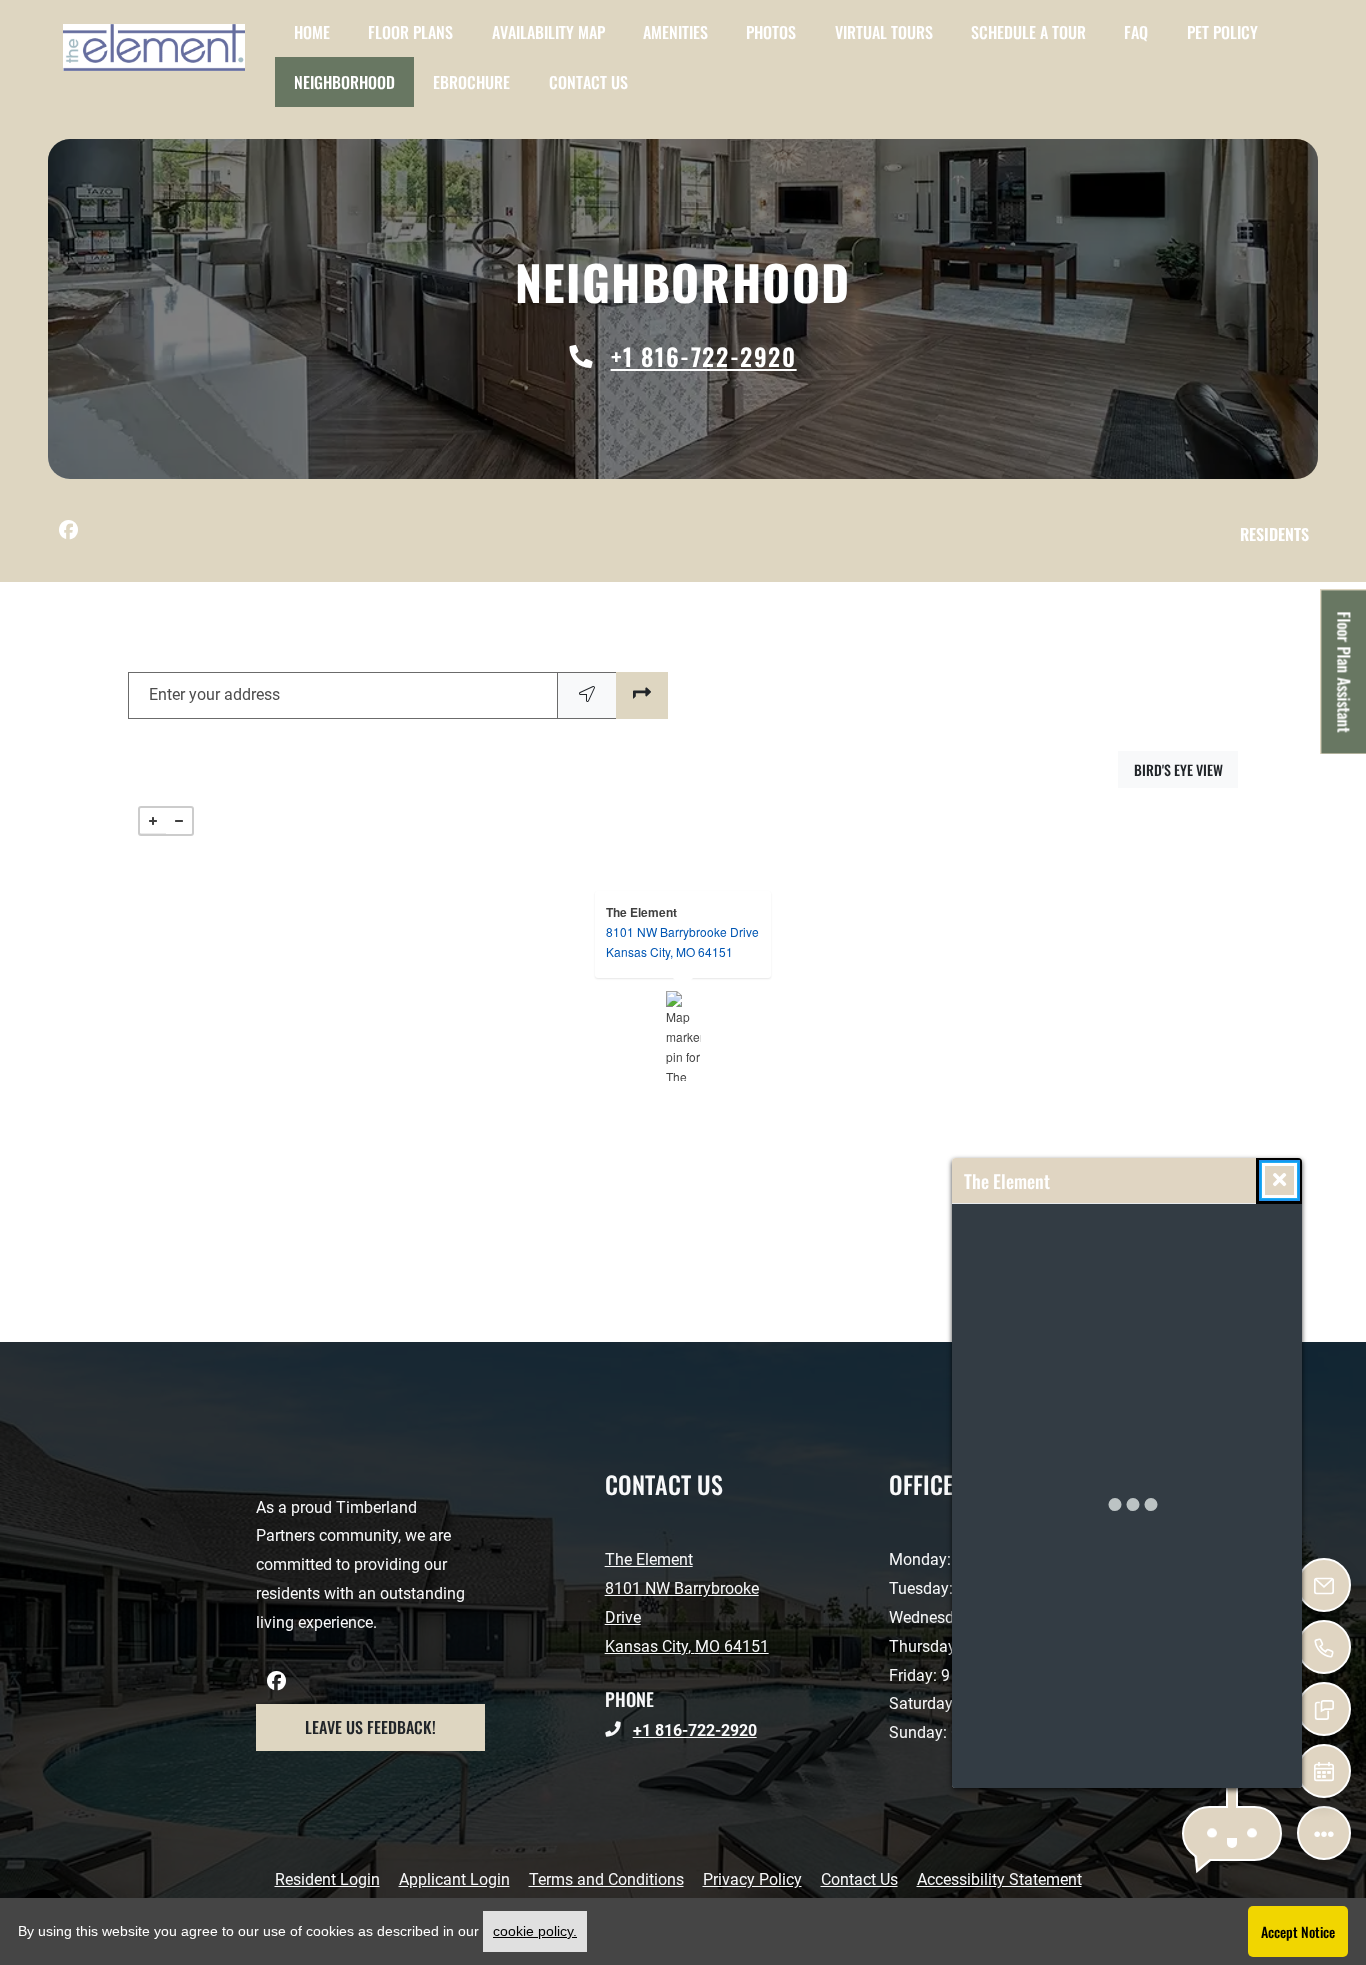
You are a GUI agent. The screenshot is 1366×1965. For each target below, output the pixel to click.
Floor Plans (410, 32)
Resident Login (327, 1879)
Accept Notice (1298, 1931)
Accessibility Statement (999, 1879)
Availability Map (548, 32)
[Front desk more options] (1324, 1833)
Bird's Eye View (1186, 769)
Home (312, 32)
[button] (1232, 1833)
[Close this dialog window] (1279, 1180)
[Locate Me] (587, 695)
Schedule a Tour (1028, 32)
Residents (1279, 533)
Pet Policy (1222, 32)
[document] (683, 1036)
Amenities (675, 32)
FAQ (1136, 32)
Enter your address (214, 694)
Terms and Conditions (606, 1879)
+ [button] (153, 821)
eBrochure (471, 82)
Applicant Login (454, 1879)
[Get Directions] (642, 695)
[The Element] (683, 1036)
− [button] (179, 821)
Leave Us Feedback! (395, 1726)
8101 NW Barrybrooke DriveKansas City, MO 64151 (682, 941)
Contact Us (588, 82)
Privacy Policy (752, 1879)
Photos (771, 32)
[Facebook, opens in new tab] (68, 531)
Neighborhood (344, 82)
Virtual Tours (884, 32)
